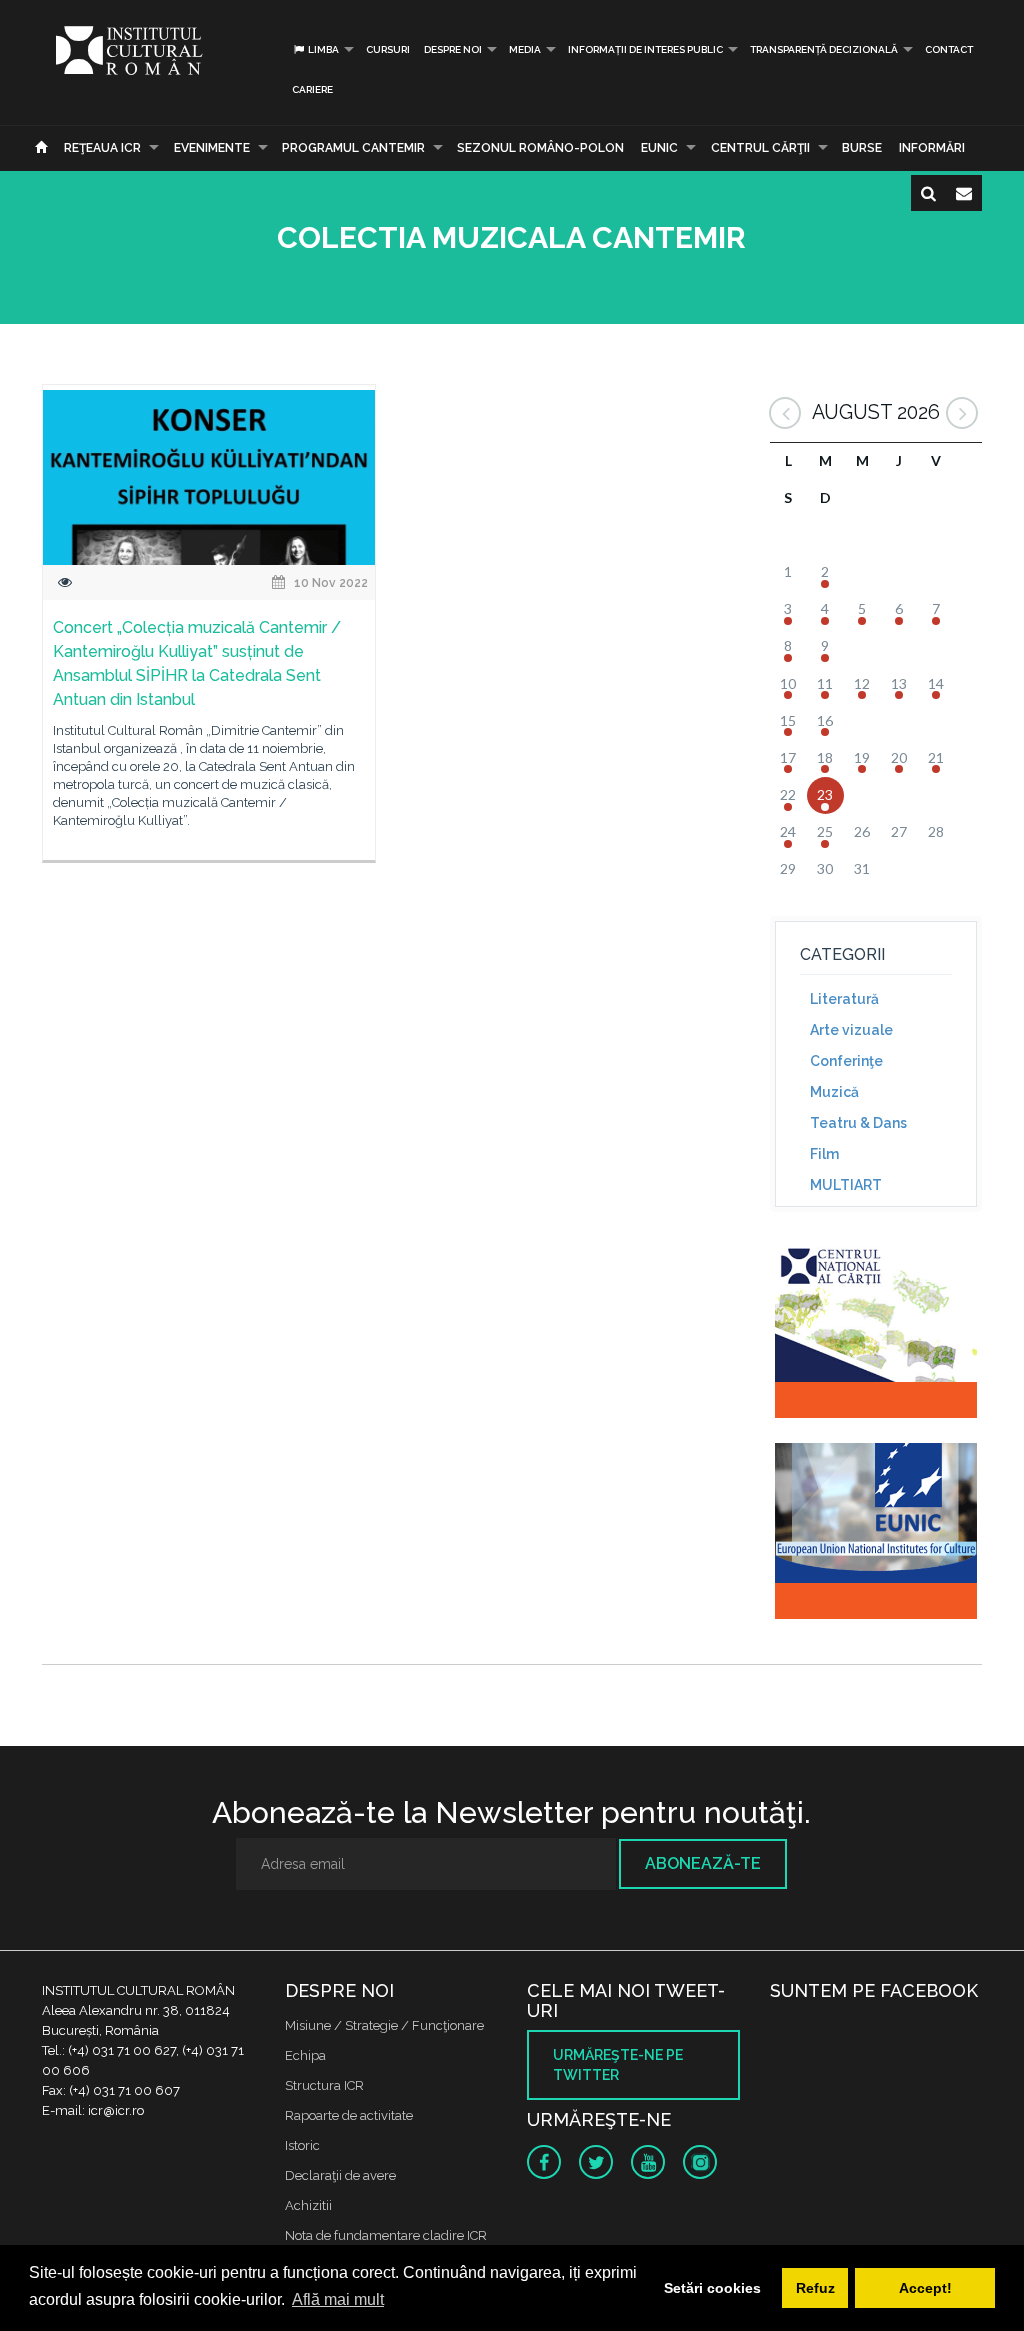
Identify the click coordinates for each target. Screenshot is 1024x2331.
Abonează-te (703, 1863)
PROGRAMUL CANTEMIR (353, 148)
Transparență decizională (824, 49)
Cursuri (388, 49)
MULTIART (846, 1185)
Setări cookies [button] (712, 2288)
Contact (949, 49)
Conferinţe (846, 1061)
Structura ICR (324, 2085)
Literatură (844, 999)
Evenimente (212, 148)
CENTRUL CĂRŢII (760, 148)
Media (525, 49)
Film (824, 1154)
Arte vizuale (851, 1030)
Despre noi (453, 49)
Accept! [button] (925, 2288)
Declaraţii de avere (340, 2175)
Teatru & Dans (858, 1123)
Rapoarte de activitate (349, 2115)
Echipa (305, 2055)
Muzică (834, 1092)
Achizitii (308, 2205)
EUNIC (659, 148)
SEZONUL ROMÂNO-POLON (540, 148)
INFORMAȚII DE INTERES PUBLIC (645, 49)
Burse (862, 148)
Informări (932, 148)
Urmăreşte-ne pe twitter (618, 2065)
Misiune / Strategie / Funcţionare (384, 2025)
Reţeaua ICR (102, 148)
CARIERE (312, 89)
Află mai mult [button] (338, 2299)
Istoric (302, 2145)
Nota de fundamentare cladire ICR (386, 2235)
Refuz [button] (815, 2288)
